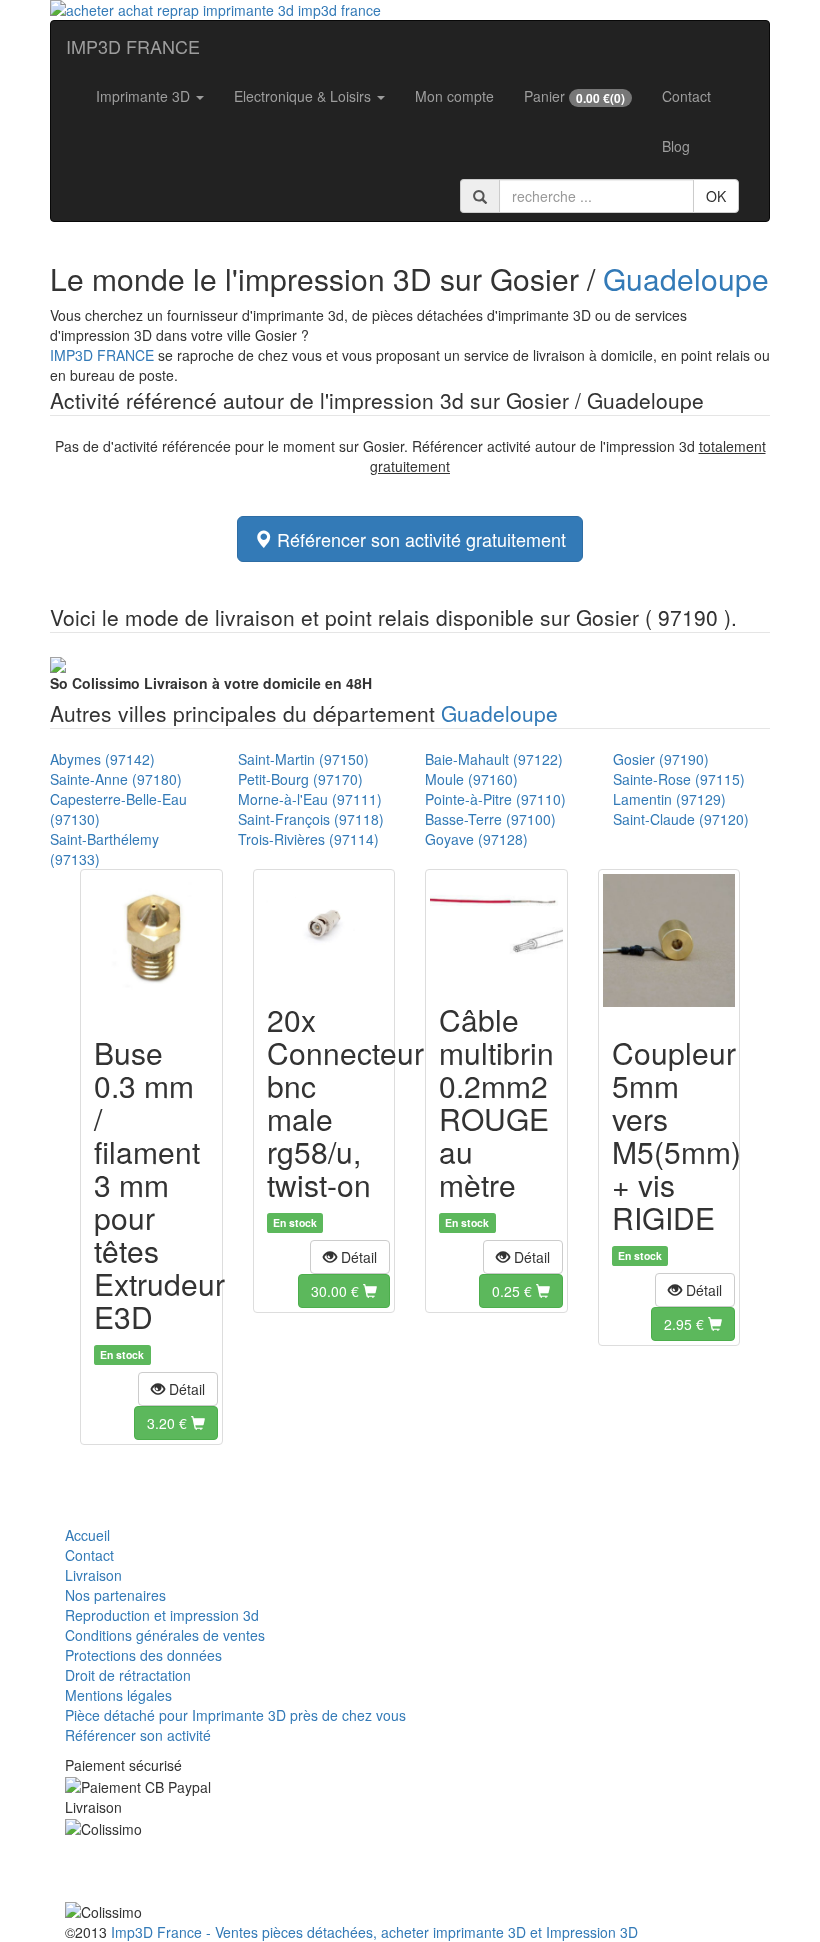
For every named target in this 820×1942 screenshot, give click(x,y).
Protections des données (143, 1655)
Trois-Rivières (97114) (308, 839)
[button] (178, 1389)
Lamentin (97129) (669, 799)
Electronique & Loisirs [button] (304, 96)
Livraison (93, 1575)
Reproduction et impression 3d (162, 1615)
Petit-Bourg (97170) (300, 779)
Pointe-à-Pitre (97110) (495, 799)
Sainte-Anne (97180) (116, 779)
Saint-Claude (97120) (681, 819)
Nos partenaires (115, 1595)
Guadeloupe (686, 278)
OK (716, 196)
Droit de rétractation (128, 1675)
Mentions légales (118, 1695)
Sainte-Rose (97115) (679, 779)
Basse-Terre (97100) (490, 819)
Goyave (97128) (476, 839)
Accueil (87, 1535)
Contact (686, 96)
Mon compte (454, 96)
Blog (676, 146)
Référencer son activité (138, 1735)
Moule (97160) (471, 779)
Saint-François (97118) (311, 819)
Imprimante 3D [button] (145, 96)
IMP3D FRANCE (133, 46)
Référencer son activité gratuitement (419, 539)
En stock (122, 1354)
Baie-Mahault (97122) (494, 759)
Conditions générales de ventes (165, 1635)
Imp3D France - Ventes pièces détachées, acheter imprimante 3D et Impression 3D (374, 1932)
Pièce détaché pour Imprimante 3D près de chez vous (235, 1715)
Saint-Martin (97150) (303, 759)
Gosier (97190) (661, 759)
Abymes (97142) (102, 759)
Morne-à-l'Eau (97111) (310, 799)
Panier (574, 96)
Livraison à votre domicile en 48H (211, 683)
